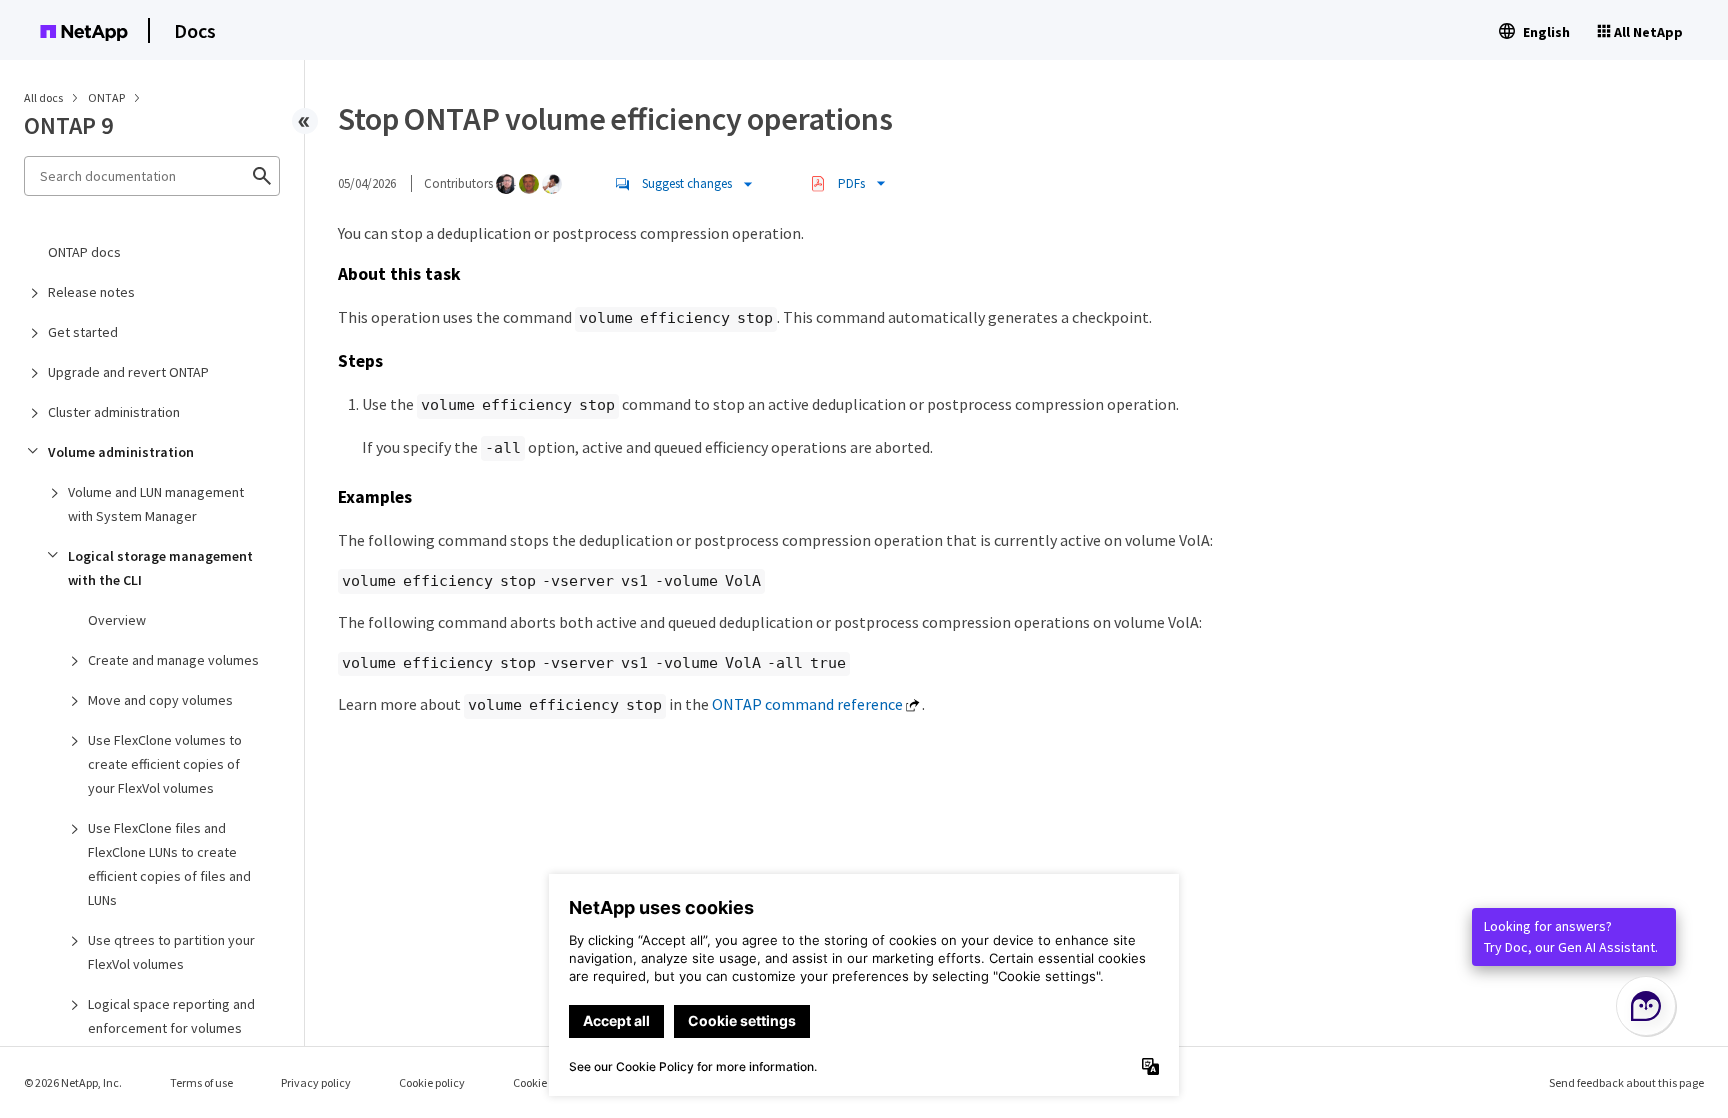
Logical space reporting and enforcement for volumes (171, 1016)
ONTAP (107, 97)
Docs (195, 30)
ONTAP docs (84, 252)
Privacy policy (316, 1082)
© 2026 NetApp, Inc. (73, 1082)
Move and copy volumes (160, 700)
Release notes (91, 292)
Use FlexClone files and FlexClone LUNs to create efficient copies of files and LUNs (169, 864)
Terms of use (201, 1082)
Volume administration (121, 452)
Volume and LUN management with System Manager (156, 504)
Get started (83, 332)
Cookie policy (432, 1082)
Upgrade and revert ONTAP (128, 372)
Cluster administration (114, 412)
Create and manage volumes (173, 660)
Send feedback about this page (1626, 1082)
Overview (117, 620)
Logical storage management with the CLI (160, 568)
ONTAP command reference (807, 704)
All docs (43, 97)
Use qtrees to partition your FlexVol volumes (171, 952)
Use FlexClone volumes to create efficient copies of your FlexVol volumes (165, 764)
